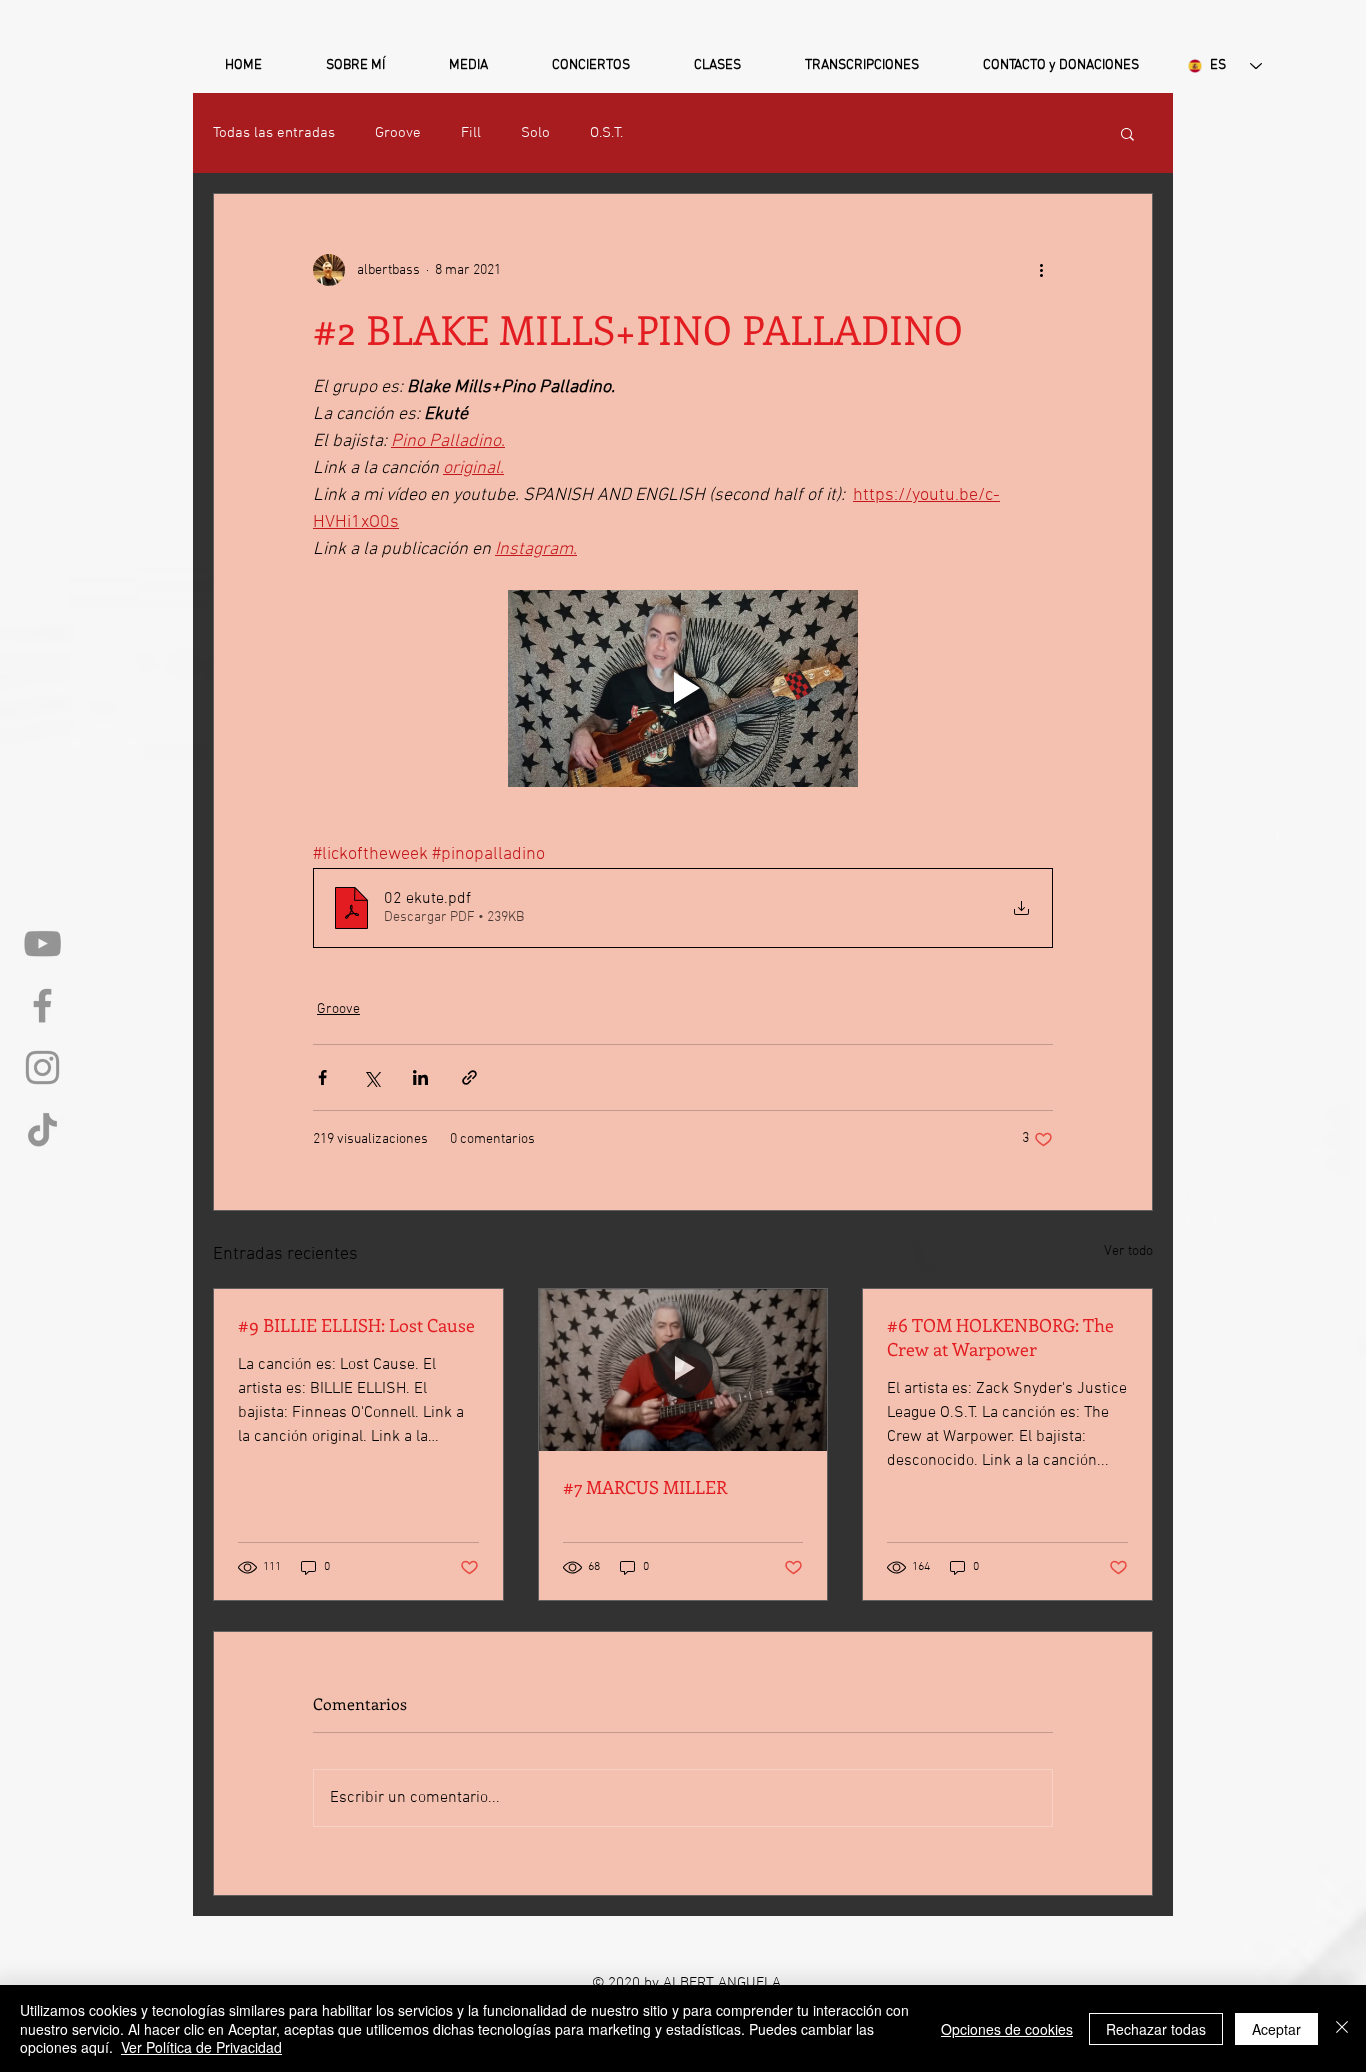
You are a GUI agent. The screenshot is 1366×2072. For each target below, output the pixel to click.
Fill (471, 133)
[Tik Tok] (42, 1129)
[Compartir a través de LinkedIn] (420, 1077)
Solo (535, 133)
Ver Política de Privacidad (201, 2047)
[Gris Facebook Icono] (42, 1005)
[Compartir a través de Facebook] (322, 1077)
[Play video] (683, 688)
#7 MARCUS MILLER (645, 1487)
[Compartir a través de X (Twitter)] (371, 1077)
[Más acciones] (1041, 270)
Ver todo (1128, 1251)
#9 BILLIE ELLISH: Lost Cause (356, 1325)
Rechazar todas (1156, 2029)
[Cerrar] (1342, 2028)
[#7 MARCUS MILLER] (683, 1370)
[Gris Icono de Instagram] (42, 1067)
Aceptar (1276, 2029)
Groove (398, 133)
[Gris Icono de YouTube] (42, 943)
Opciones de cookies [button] (1007, 2029)
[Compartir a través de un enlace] (469, 1077)
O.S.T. (606, 133)
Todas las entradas (274, 133)
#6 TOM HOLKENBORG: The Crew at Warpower (1000, 1337)
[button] (355, 57)
